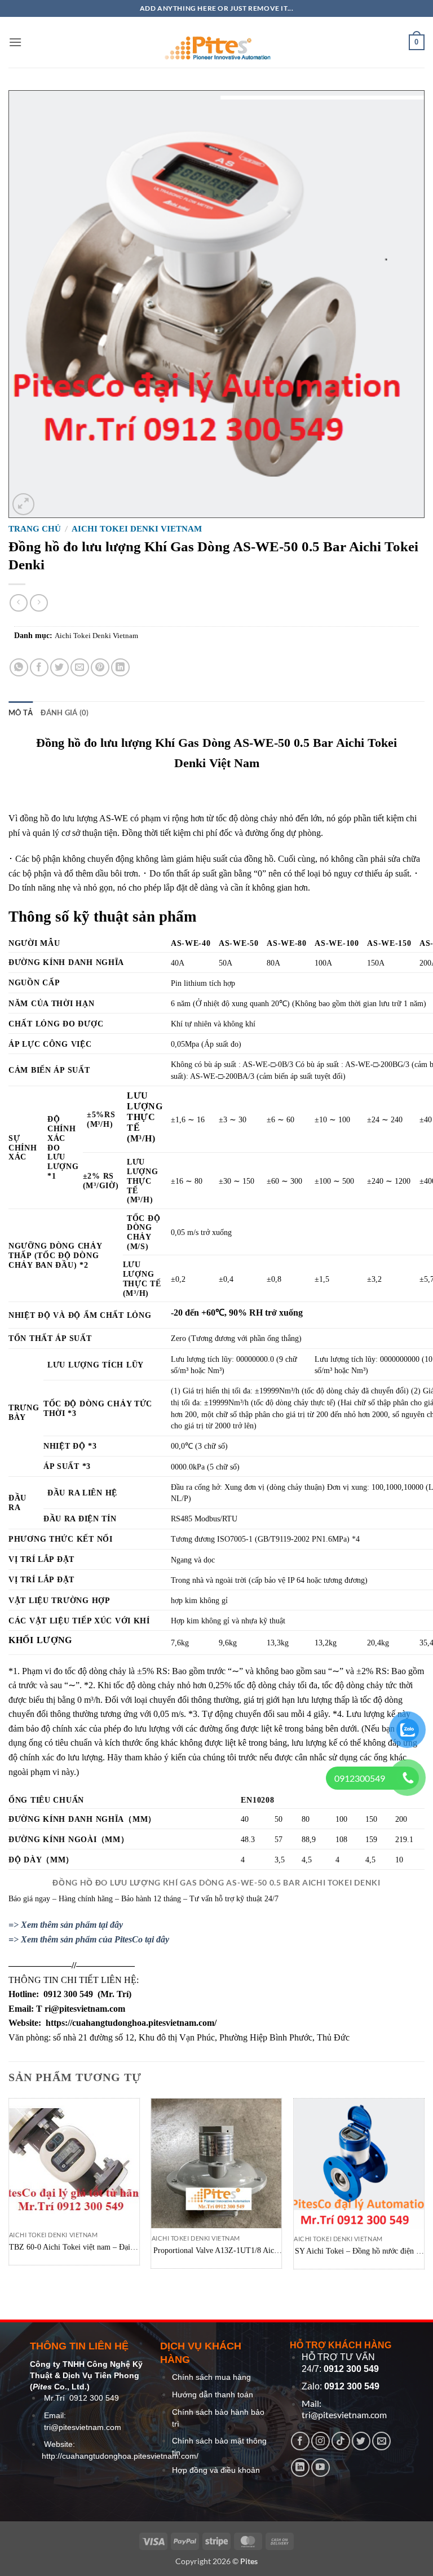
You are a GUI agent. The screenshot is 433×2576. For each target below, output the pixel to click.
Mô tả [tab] (21, 712)
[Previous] (9, 2188)
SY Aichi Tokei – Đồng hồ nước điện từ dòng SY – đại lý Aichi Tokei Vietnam (359, 2252)
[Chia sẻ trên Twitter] (59, 668)
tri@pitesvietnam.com (83, 2427)
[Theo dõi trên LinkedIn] (300, 2467)
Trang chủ (35, 529)
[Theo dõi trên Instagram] (321, 2441)
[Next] (424, 2188)
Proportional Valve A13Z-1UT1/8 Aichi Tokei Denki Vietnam (217, 2251)
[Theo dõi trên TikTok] (341, 2441)
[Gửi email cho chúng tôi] (381, 2441)
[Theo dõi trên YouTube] (321, 2467)
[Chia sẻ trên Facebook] (39, 668)
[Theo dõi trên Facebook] (300, 2441)
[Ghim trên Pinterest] (100, 668)
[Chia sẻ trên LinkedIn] (120, 668)
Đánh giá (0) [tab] (65, 712)
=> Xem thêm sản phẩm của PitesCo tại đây (89, 1939)
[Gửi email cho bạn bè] (80, 668)
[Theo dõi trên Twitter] (361, 2441)
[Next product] (18, 603)
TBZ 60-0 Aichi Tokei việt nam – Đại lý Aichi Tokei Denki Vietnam (74, 2248)
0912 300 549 (94, 2398)
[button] (15, 42)
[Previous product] (39, 603)
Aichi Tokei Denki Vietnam (137, 529)
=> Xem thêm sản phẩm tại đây (66, 1925)
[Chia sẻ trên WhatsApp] (19, 668)
